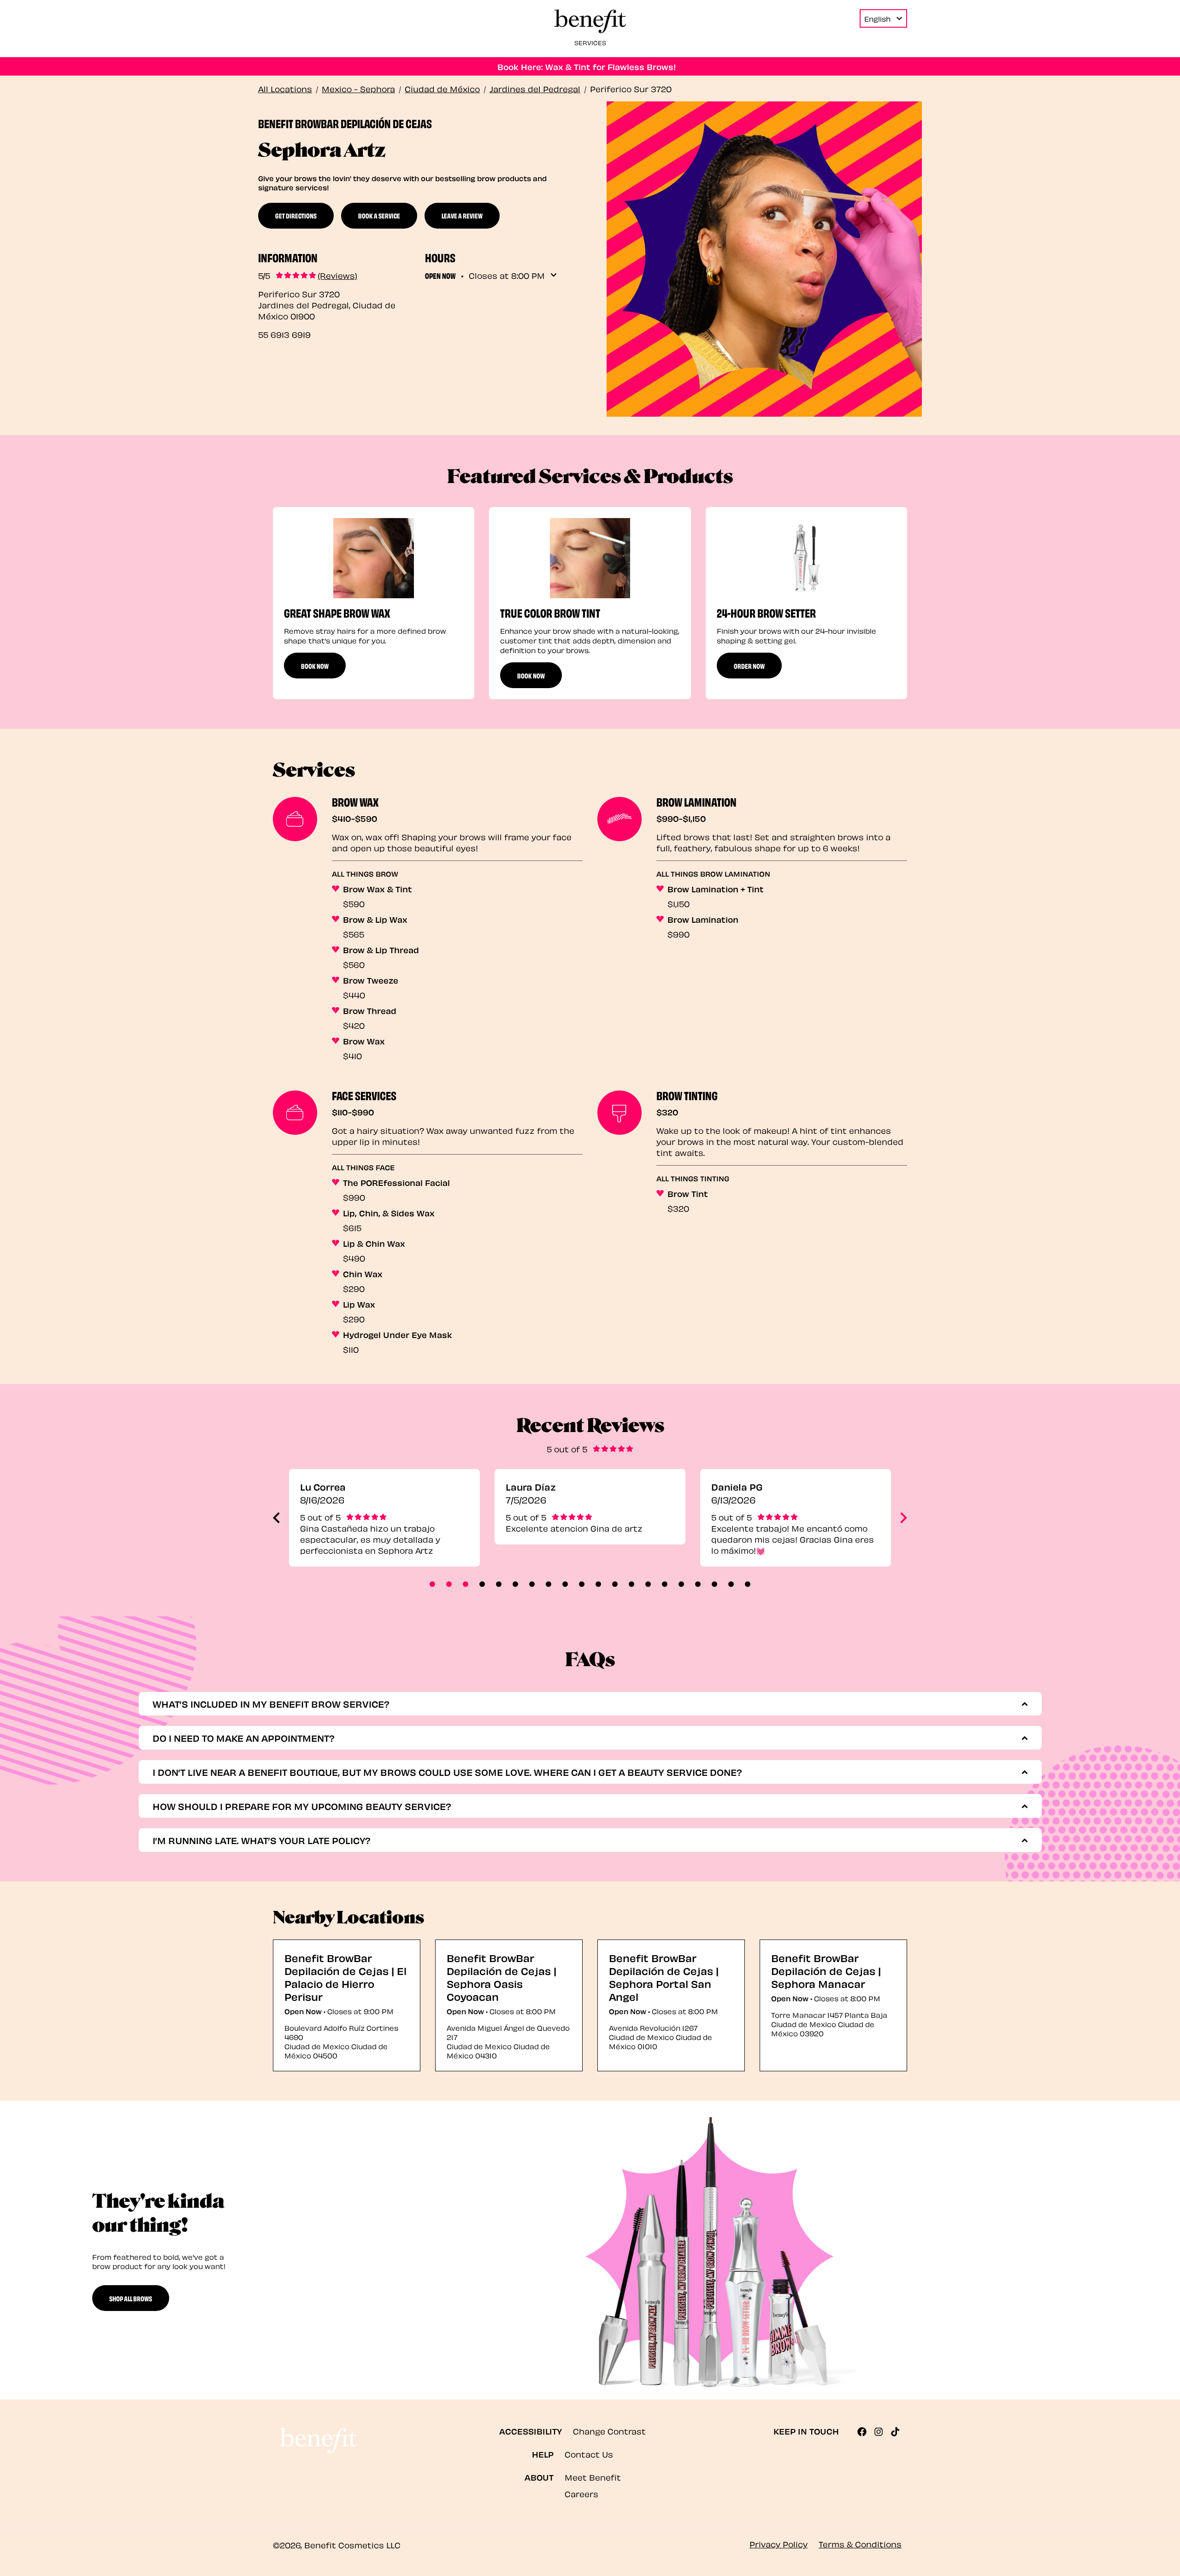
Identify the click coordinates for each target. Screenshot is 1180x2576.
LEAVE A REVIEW (462, 215)
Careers (581, 2493)
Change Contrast (609, 2431)
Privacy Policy (779, 2544)
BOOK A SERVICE (379, 215)
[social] (866, 2432)
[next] (904, 1518)
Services (590, 42)
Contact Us (589, 2454)
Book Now (315, 666)
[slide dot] (432, 1584)
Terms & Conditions (860, 2544)
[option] (374, 603)
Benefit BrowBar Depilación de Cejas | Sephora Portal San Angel (664, 1977)
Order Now (749, 666)
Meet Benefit (593, 2477)
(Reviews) (337, 275)
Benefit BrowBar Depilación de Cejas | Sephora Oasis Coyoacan (501, 1977)
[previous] (276, 1518)
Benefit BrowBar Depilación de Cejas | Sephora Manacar (826, 1970)
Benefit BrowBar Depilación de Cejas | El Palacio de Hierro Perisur (345, 1977)
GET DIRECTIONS (296, 215)
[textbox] (586, 1704)
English (877, 18)
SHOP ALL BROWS (131, 2298)
